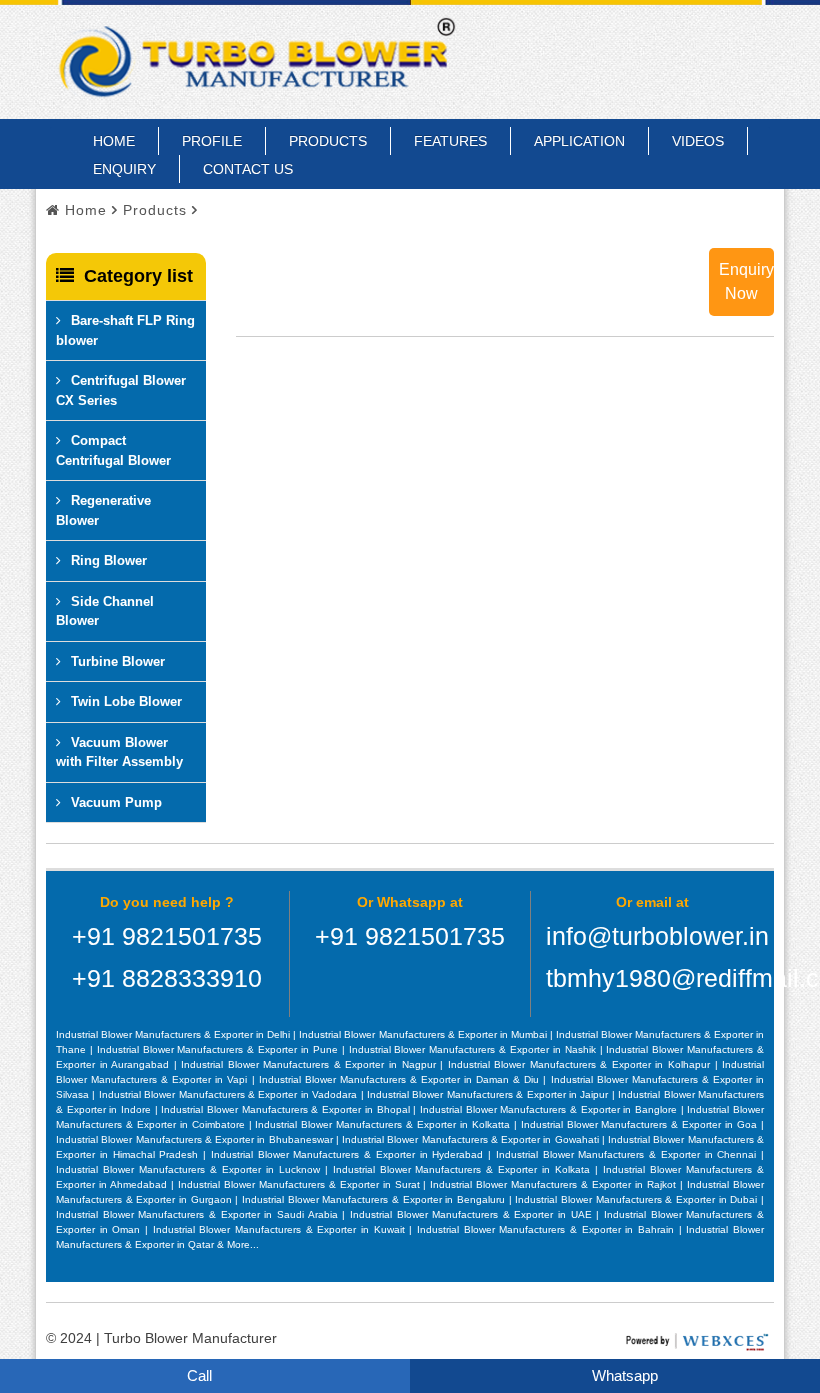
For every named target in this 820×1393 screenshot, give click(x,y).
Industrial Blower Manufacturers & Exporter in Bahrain (548, 1229)
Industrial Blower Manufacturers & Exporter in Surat (301, 1184)
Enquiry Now (746, 281)
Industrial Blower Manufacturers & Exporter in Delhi (174, 1034)
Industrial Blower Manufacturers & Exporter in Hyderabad (349, 1154)
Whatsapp (623, 1375)
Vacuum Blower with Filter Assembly (119, 752)
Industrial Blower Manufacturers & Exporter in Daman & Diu (401, 1079)
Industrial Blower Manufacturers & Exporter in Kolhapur (581, 1064)
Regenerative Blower (103, 510)
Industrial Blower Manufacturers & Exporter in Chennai (628, 1154)
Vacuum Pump (116, 802)
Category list (138, 276)
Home (114, 141)
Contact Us (248, 169)
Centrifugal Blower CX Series (121, 390)
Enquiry (124, 169)
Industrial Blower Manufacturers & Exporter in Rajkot (555, 1184)
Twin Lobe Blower (126, 701)
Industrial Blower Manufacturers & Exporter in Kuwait (281, 1229)
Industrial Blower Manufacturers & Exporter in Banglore (550, 1109)
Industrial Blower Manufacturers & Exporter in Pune (219, 1049)
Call (197, 1375)
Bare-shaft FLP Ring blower (125, 330)
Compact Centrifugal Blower (113, 450)
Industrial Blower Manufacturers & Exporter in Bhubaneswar (196, 1139)
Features (450, 141)
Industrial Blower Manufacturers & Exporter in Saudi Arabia (199, 1214)
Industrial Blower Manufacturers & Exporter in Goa (641, 1124)
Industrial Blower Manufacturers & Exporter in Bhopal (287, 1109)
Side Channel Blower (105, 611)
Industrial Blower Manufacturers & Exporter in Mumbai (424, 1034)
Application (579, 141)
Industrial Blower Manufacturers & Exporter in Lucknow (190, 1169)
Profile (212, 141)
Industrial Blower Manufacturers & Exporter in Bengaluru (375, 1199)
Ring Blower (109, 560)
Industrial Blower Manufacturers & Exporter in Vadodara (230, 1094)
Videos (698, 141)
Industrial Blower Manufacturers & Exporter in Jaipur (489, 1094)
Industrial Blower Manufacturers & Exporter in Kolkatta (384, 1124)
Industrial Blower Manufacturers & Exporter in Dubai (638, 1199)
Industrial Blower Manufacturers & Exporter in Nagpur (310, 1064)
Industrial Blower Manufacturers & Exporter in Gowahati (472, 1139)
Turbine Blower (118, 661)
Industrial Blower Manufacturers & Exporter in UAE (473, 1214)
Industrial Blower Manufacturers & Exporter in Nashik (474, 1049)
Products (328, 141)
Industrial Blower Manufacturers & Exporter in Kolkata (464, 1169)
